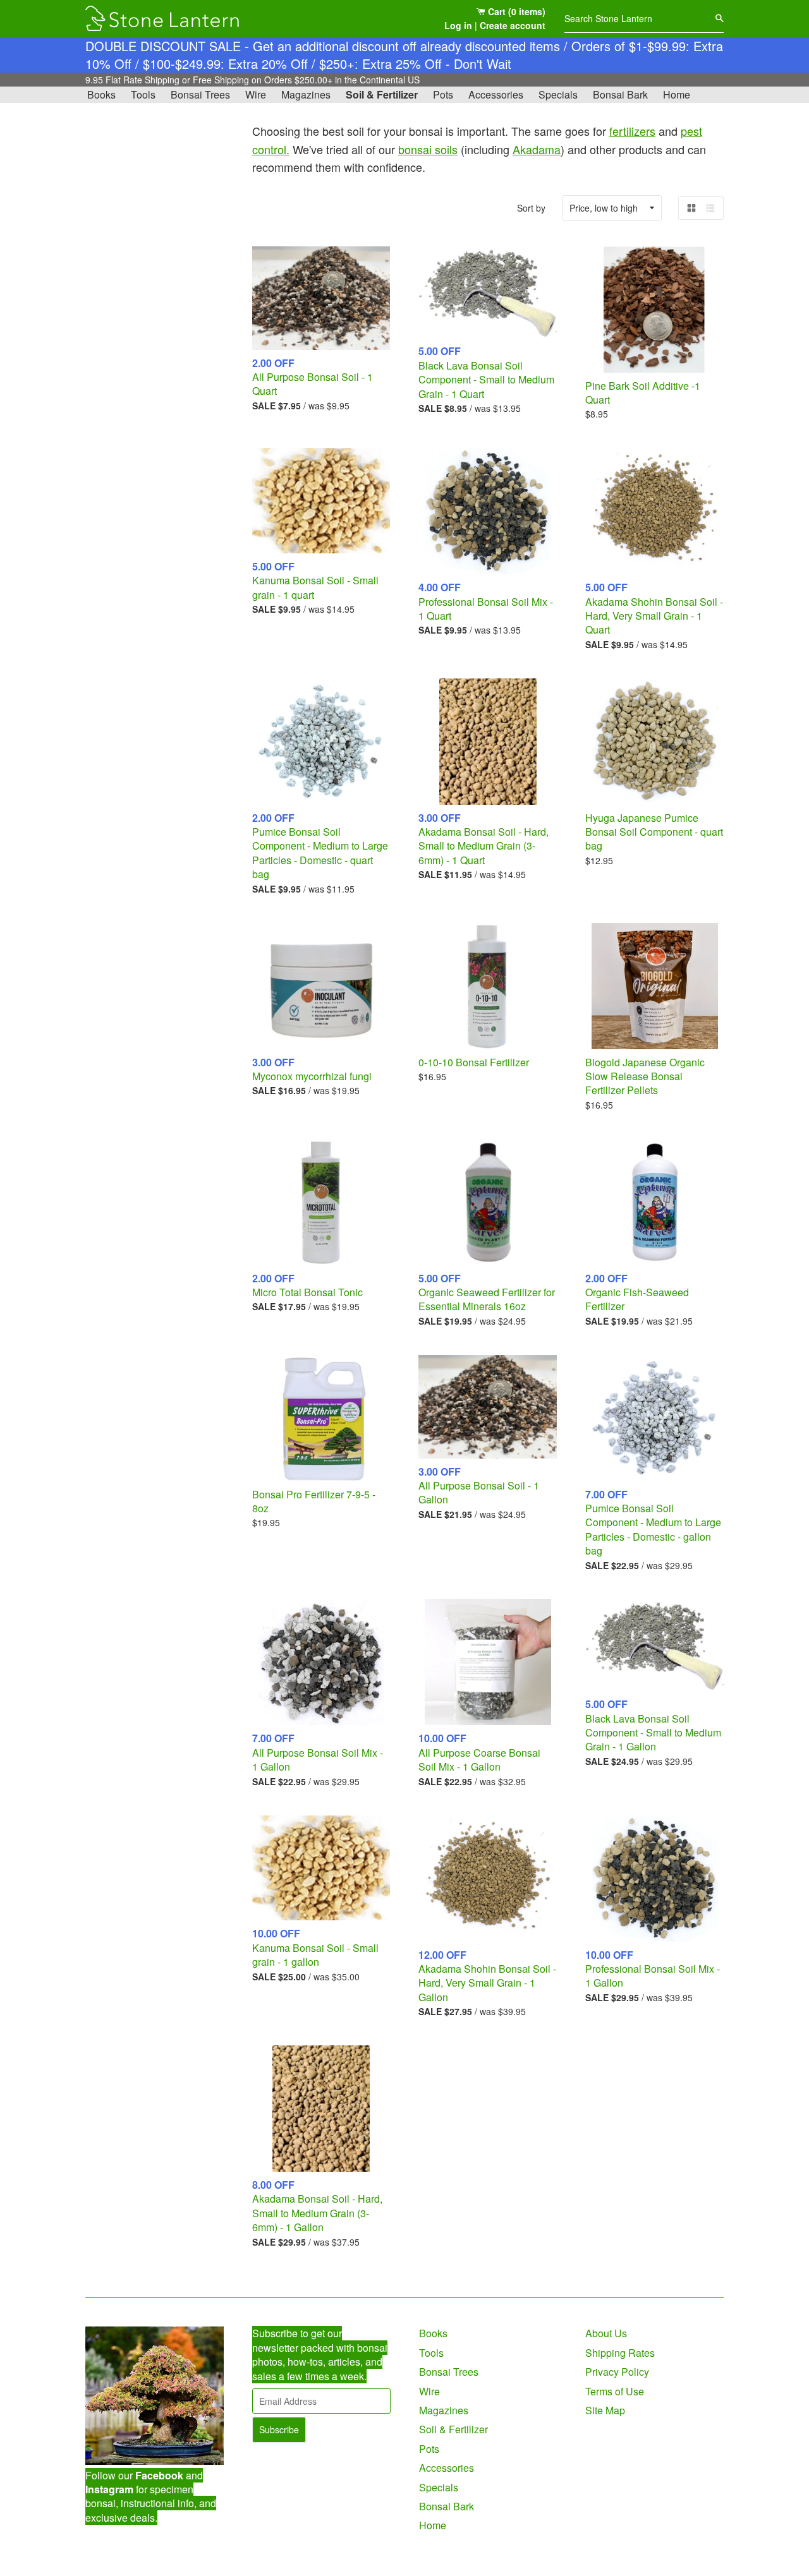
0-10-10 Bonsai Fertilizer (474, 1062)
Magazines (306, 94)
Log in (458, 25)
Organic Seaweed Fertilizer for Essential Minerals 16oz (487, 1299)
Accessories (496, 94)
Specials (558, 94)
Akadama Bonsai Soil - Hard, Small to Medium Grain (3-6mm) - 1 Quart (484, 846)
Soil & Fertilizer (382, 94)
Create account (513, 25)
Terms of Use (615, 2391)
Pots (443, 94)
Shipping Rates (620, 2353)
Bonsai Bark (620, 94)
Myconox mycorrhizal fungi (312, 1076)
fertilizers (632, 131)
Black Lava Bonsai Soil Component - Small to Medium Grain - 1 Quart (486, 380)
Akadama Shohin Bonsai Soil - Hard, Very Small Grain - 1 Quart (654, 616)
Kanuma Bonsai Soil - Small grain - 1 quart (315, 587)
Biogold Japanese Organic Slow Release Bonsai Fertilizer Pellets (645, 1076)
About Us (606, 2333)
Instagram (109, 2489)
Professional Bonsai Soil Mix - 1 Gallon (653, 1976)
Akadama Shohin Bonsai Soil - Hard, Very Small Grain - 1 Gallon (487, 1983)
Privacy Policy (617, 2372)
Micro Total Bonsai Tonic (307, 1292)
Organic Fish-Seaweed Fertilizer (637, 1299)
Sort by (531, 208)
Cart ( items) (515, 11)
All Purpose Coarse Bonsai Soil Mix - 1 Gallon (479, 1760)
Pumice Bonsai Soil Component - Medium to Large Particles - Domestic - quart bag (320, 853)
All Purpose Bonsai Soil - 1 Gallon (479, 1492)
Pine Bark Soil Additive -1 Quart (643, 393)
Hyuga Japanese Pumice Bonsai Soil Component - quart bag (654, 832)
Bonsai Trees (200, 94)
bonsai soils (428, 149)
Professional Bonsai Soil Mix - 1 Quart (486, 609)
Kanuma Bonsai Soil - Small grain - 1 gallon (315, 1955)
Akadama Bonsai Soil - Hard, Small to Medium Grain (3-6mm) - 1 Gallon (317, 2213)
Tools (143, 94)
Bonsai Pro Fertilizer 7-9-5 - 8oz (314, 1501)
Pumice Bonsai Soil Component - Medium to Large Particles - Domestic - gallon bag (653, 1529)
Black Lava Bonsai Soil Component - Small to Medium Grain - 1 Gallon (653, 1733)
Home (677, 94)
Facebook (159, 2475)
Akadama (537, 149)
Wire (256, 94)
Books (101, 94)
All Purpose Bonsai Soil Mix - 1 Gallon (318, 1760)
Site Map (605, 2410)
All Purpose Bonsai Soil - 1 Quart (313, 384)
